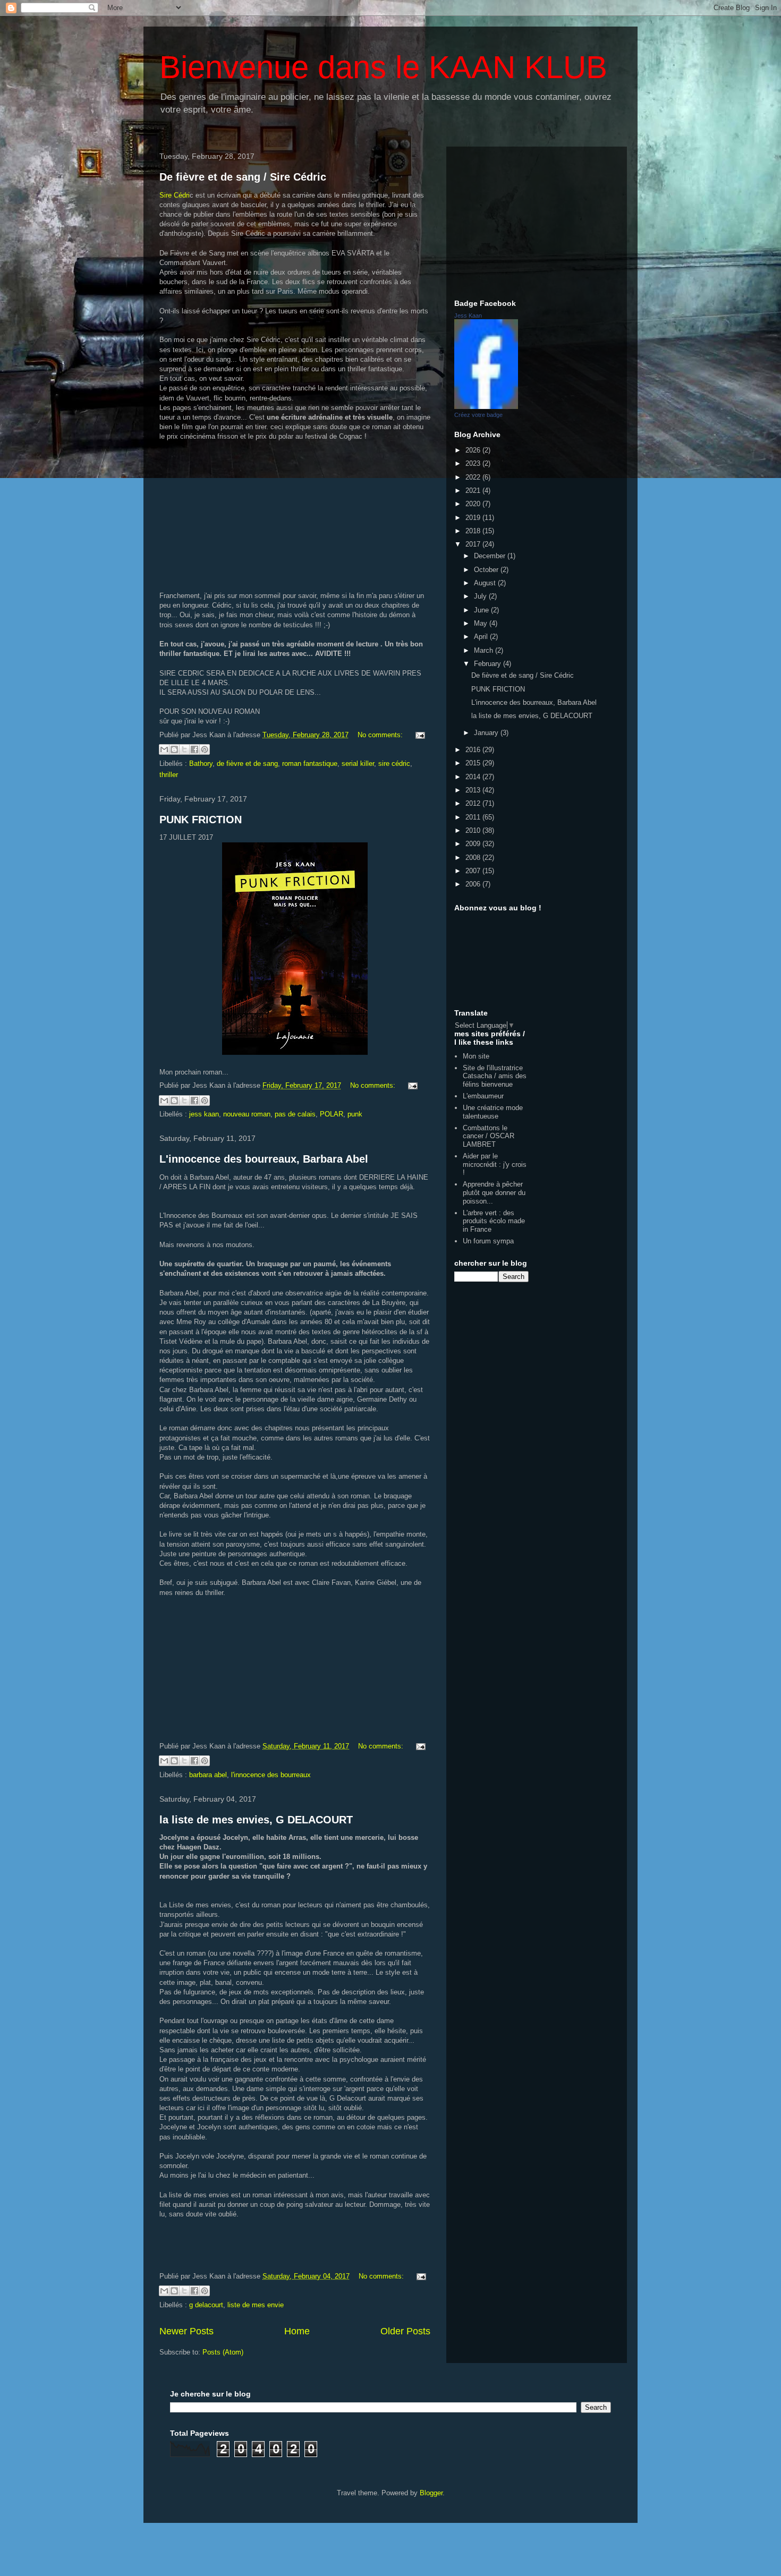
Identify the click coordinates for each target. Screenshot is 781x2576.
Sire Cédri (175, 195)
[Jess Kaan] (486, 407)
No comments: (381, 735)
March (485, 650)
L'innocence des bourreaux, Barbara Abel (264, 1159)
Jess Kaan (468, 315)
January (487, 733)
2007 (474, 871)
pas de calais (295, 1114)
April (482, 637)
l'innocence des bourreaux (271, 1775)
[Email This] (164, 749)
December (491, 556)
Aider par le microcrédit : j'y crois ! (495, 1164)
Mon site (476, 1056)
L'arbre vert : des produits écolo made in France (494, 1221)
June (482, 610)
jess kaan (204, 1114)
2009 (474, 844)
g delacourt (206, 2305)
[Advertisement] (537, 221)
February (489, 664)
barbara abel (208, 1775)
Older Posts (405, 2331)
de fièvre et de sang (247, 764)
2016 (474, 750)
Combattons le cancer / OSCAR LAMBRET (489, 1136)
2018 (474, 531)
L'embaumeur (483, 1096)
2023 (474, 463)
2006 (474, 884)
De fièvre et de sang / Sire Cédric (243, 177)
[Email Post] (418, 735)
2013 (474, 790)
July (481, 596)
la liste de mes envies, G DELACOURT (256, 1820)
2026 (474, 450)
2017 (474, 544)
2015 (474, 763)
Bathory (201, 764)
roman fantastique (310, 764)
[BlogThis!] (174, 749)
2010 (474, 830)
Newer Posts (186, 2331)
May (482, 623)
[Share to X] (184, 749)
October (487, 570)
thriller (169, 775)
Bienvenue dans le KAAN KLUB (383, 67)
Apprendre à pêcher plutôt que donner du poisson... (494, 1192)
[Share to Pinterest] (205, 749)
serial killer (358, 764)
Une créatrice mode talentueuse (493, 1112)
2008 (474, 858)
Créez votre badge (478, 415)
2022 (474, 477)
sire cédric (394, 764)
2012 (474, 803)
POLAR (332, 1114)
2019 (474, 518)
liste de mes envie (256, 2305)
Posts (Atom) (223, 2352)
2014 (474, 777)
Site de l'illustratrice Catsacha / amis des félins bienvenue (495, 1076)
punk (355, 1114)
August (486, 583)
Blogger (431, 2493)
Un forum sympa (488, 1241)
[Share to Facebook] (194, 749)
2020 (474, 504)
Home (297, 2331)
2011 (474, 817)
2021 (474, 491)
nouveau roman (247, 1114)
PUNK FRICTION (201, 820)
